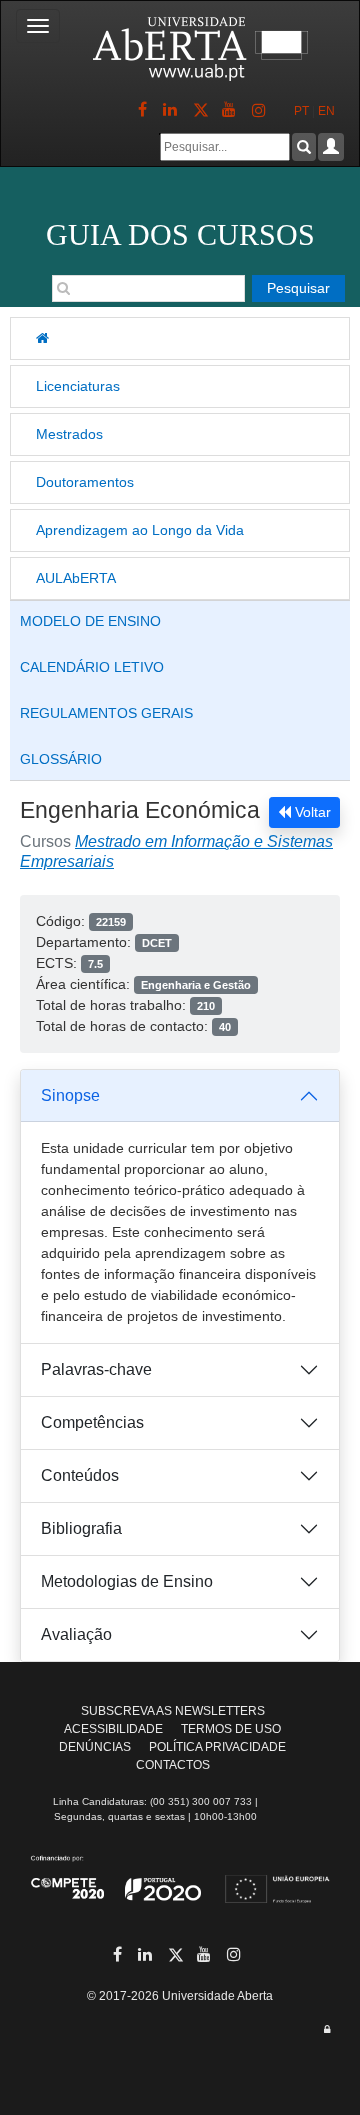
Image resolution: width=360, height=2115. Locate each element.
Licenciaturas (78, 386)
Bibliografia (81, 1528)
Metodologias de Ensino (127, 1581)
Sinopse (70, 1095)
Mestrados (69, 434)
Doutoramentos (85, 482)
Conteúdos (80, 1475)
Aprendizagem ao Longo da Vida (140, 530)
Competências (92, 1422)
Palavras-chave (96, 1369)
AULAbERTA (76, 578)
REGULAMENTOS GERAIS (106, 713)
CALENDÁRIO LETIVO (92, 667)
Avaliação (76, 1634)
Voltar (311, 812)
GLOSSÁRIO (61, 759)
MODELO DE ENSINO (90, 621)
